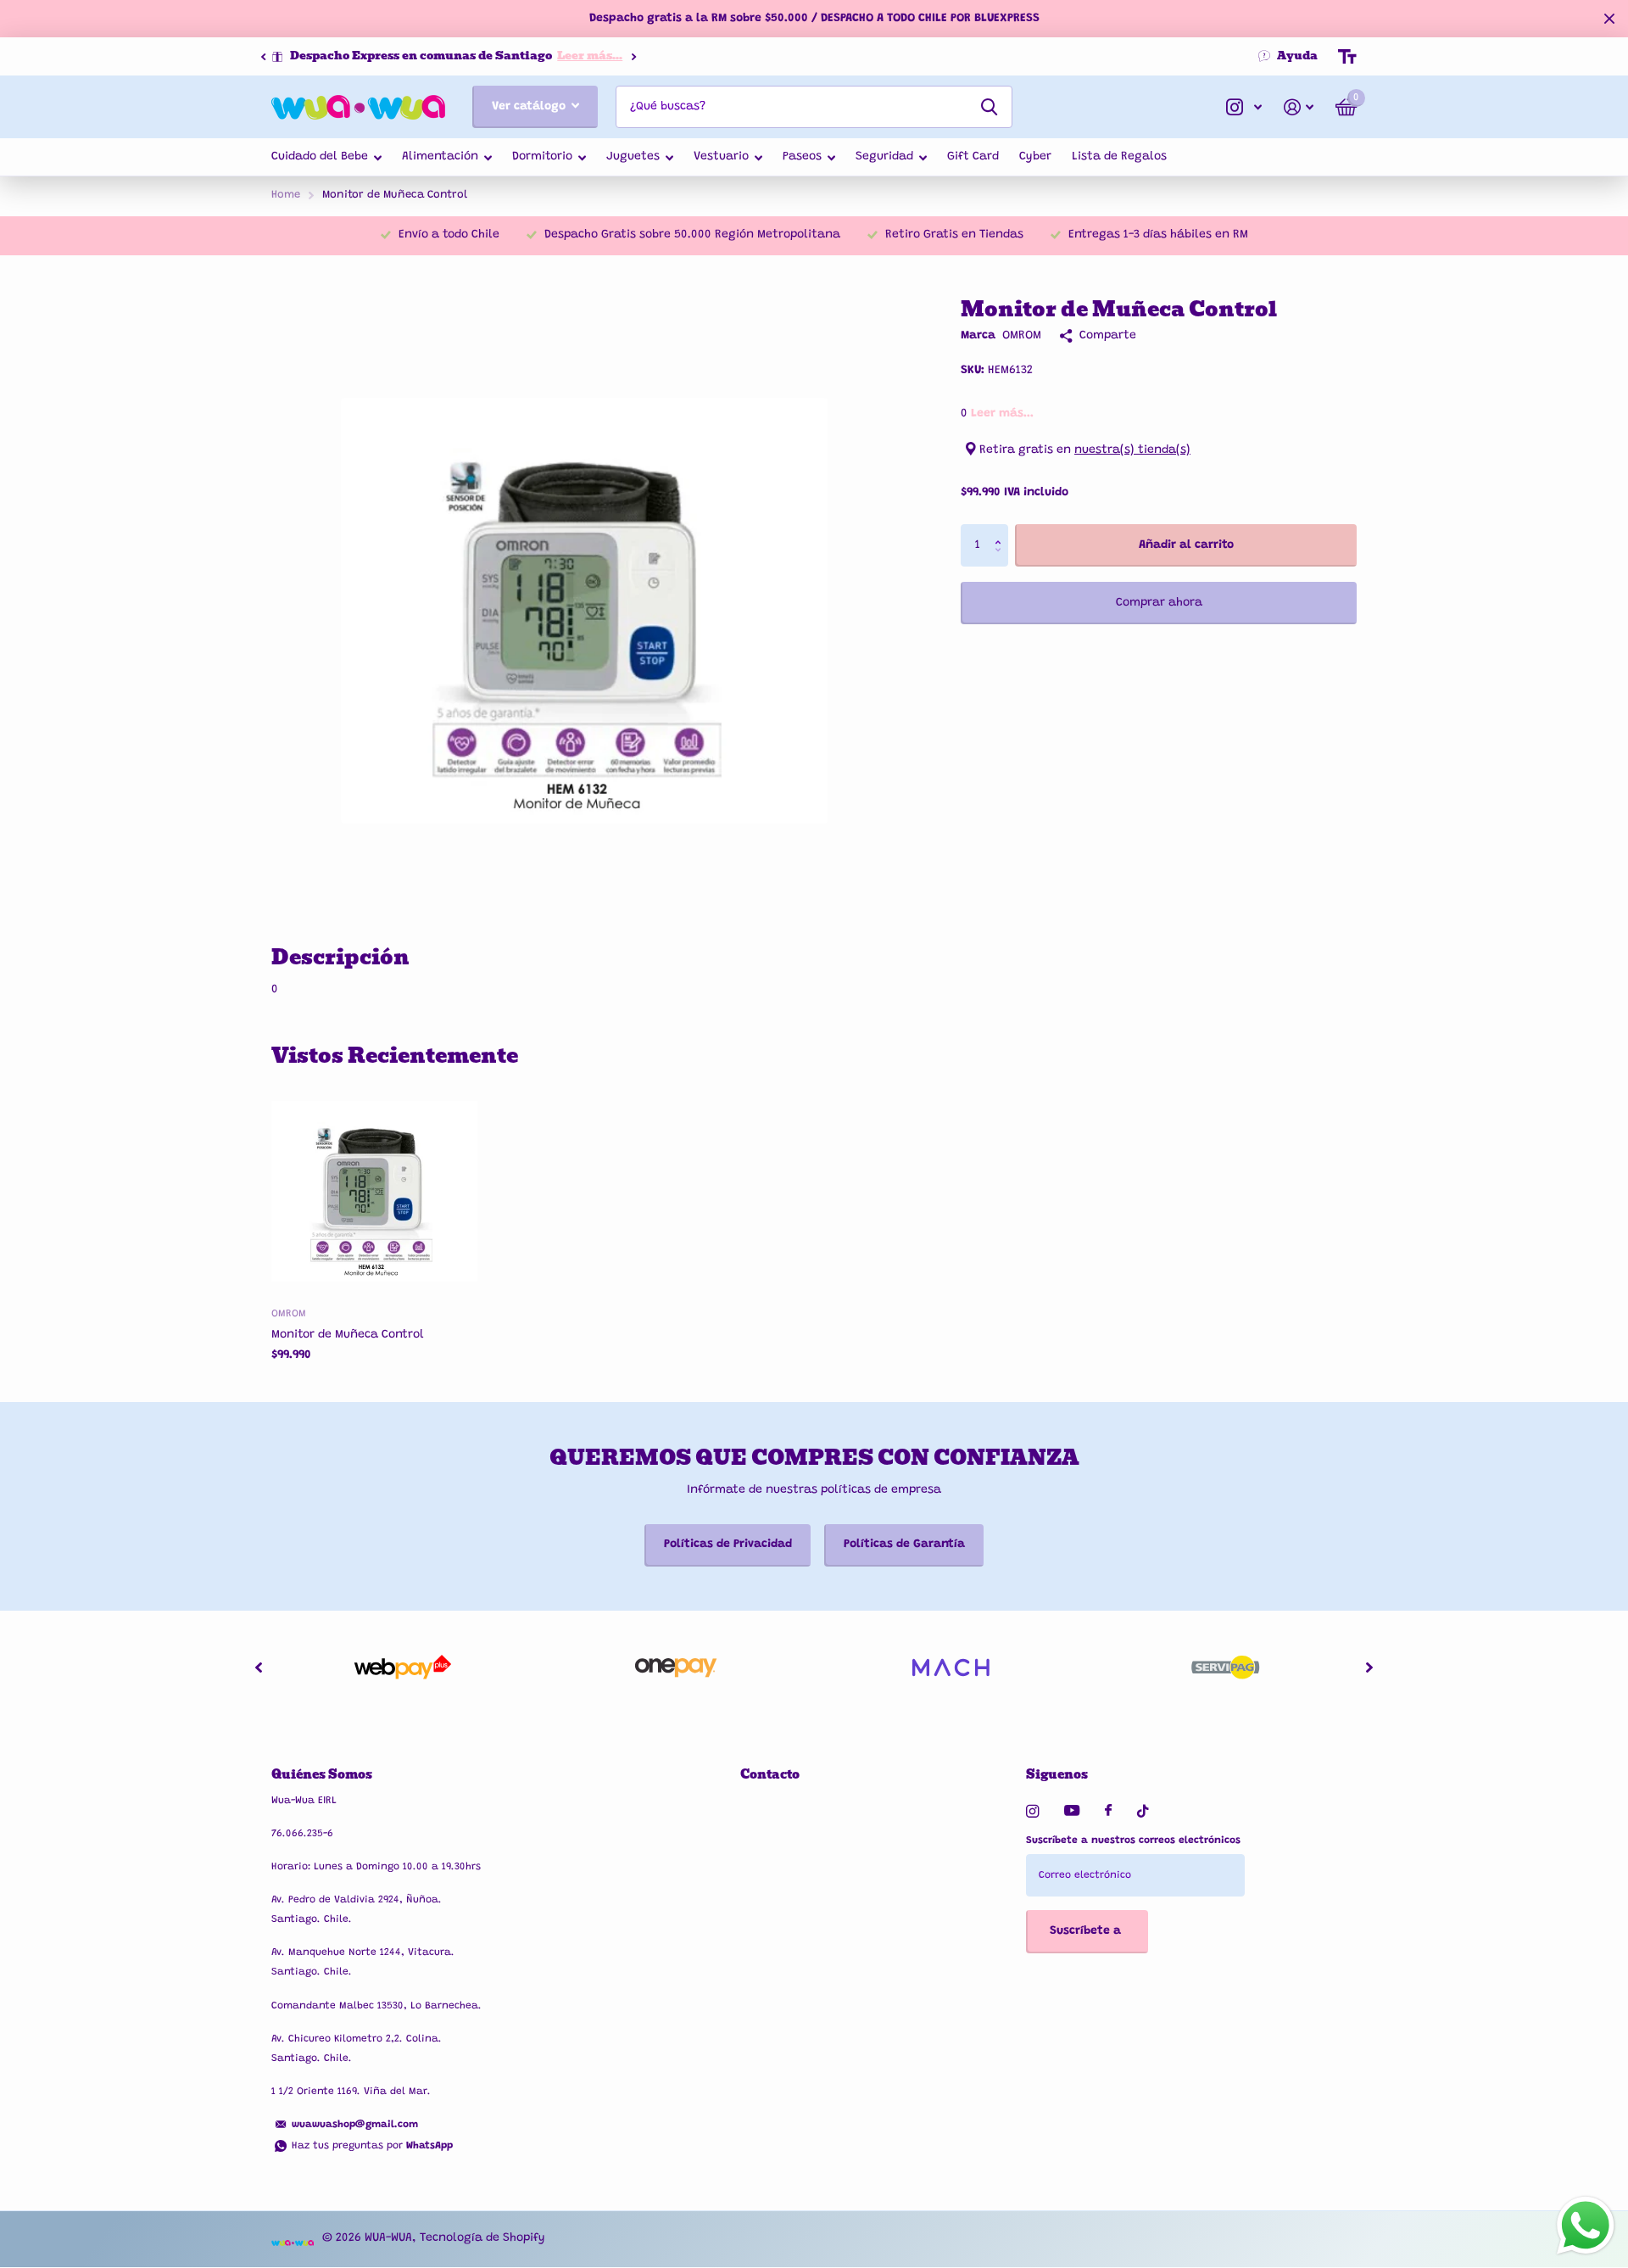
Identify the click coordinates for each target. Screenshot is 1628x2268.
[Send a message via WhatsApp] (1586, 2226)
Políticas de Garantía (904, 1545)
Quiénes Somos (322, 1774)
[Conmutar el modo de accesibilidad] (1347, 57)
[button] (263, 57)
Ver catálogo (530, 107)
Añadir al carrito (1186, 545)
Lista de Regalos (1119, 157)
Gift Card (973, 157)
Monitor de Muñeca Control (348, 1335)
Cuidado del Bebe (320, 157)
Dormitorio (542, 157)
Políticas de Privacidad (728, 1545)
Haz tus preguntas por (372, 2146)
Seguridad (884, 157)
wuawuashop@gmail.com (355, 2125)
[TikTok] (1143, 1811)
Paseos (802, 157)
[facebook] (1108, 1811)
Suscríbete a (1087, 1931)
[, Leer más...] (1244, 107)
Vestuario (721, 157)
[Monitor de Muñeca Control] (374, 1191)
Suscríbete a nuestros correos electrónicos (1133, 1841)
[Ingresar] (1299, 107)
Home (286, 195)
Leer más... (590, 56)
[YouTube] (1072, 1811)
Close (1609, 19)
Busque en (989, 107)
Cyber (1035, 157)
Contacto (770, 1774)
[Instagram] (1032, 1811)
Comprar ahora (1159, 603)
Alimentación (440, 157)
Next (633, 56)
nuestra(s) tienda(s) (1132, 450)
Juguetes (633, 157)
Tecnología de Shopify (482, 2238)
